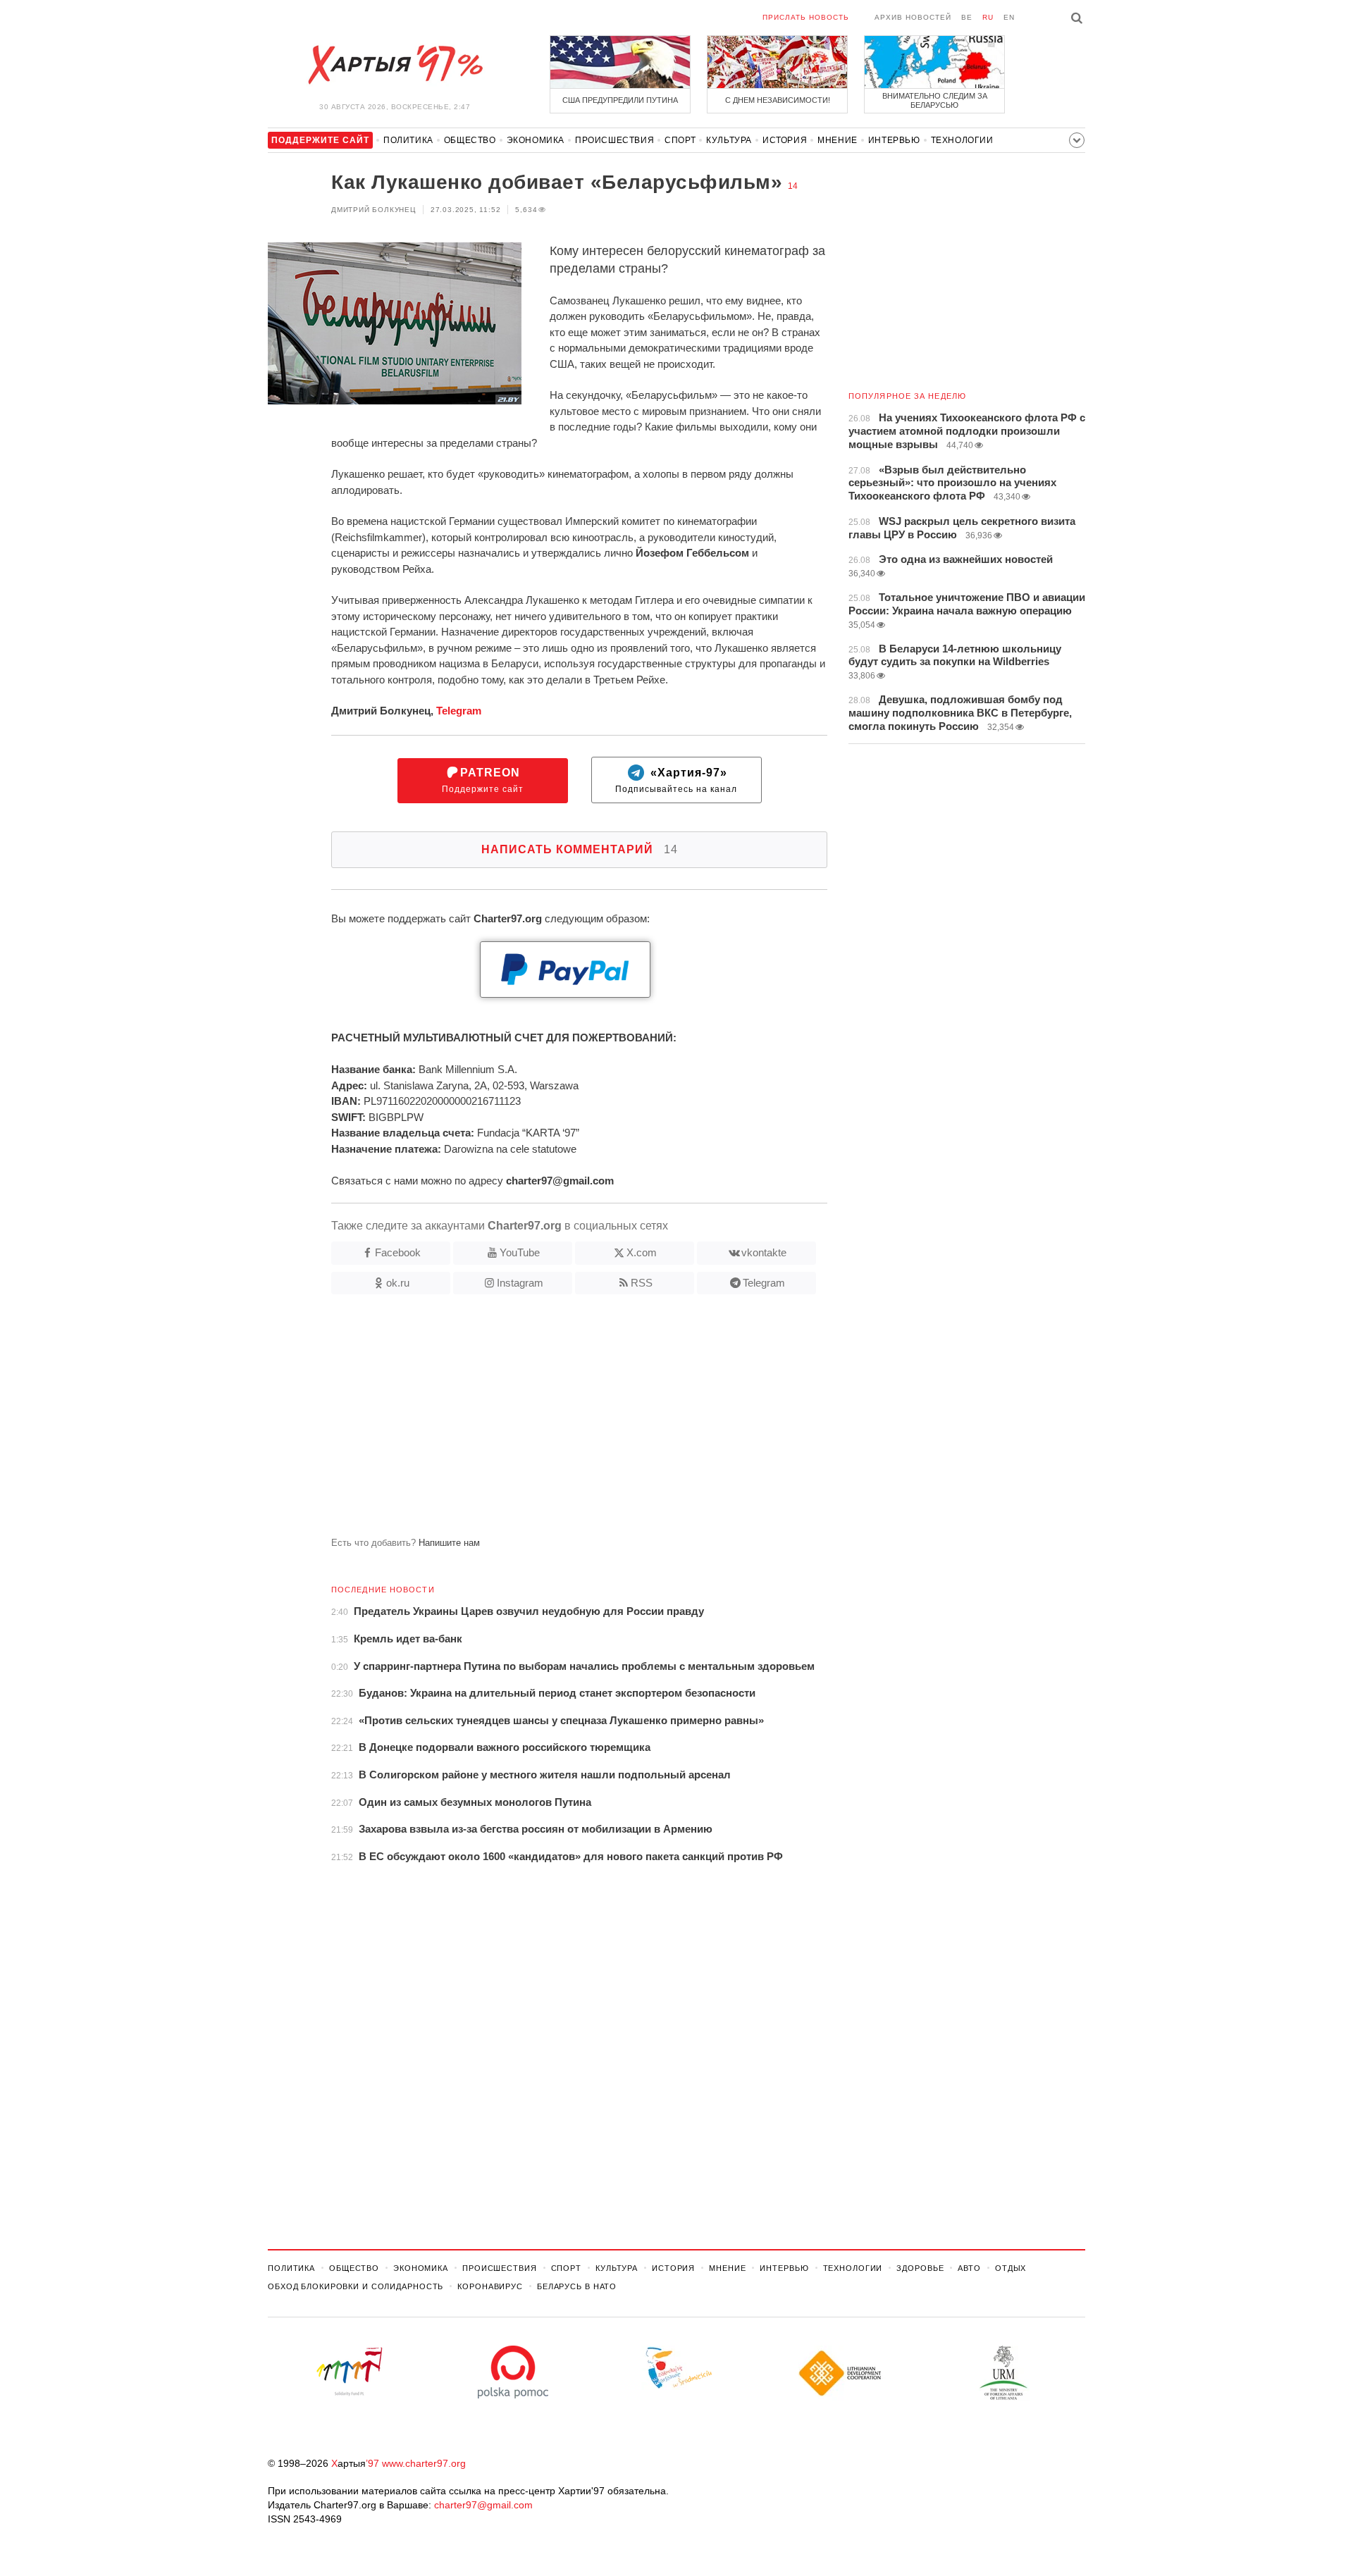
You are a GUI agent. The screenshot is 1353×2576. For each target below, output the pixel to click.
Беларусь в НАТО (577, 2286)
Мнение (838, 140)
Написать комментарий (580, 849)
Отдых (1011, 2268)
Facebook (398, 1252)
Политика (408, 140)
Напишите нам (449, 1543)
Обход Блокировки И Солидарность (356, 2286)
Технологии (962, 140)
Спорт (680, 140)
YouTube (520, 1252)
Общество (470, 140)
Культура (729, 140)
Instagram (520, 1283)
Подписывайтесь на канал (676, 780)
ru (988, 17)
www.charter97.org (424, 2463)
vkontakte (764, 1252)
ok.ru (398, 1283)
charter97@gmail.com (483, 2505)
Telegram (459, 711)
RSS (642, 1283)
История (785, 140)
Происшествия (614, 140)
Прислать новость (806, 17)
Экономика (536, 140)
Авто (969, 2268)
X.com (642, 1252)
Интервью (894, 140)
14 (793, 186)
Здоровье (920, 2268)
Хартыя (395, 65)
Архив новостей (913, 17)
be (967, 17)
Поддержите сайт (483, 780)
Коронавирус (490, 2286)
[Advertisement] (548, 1421)
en (1009, 17)
